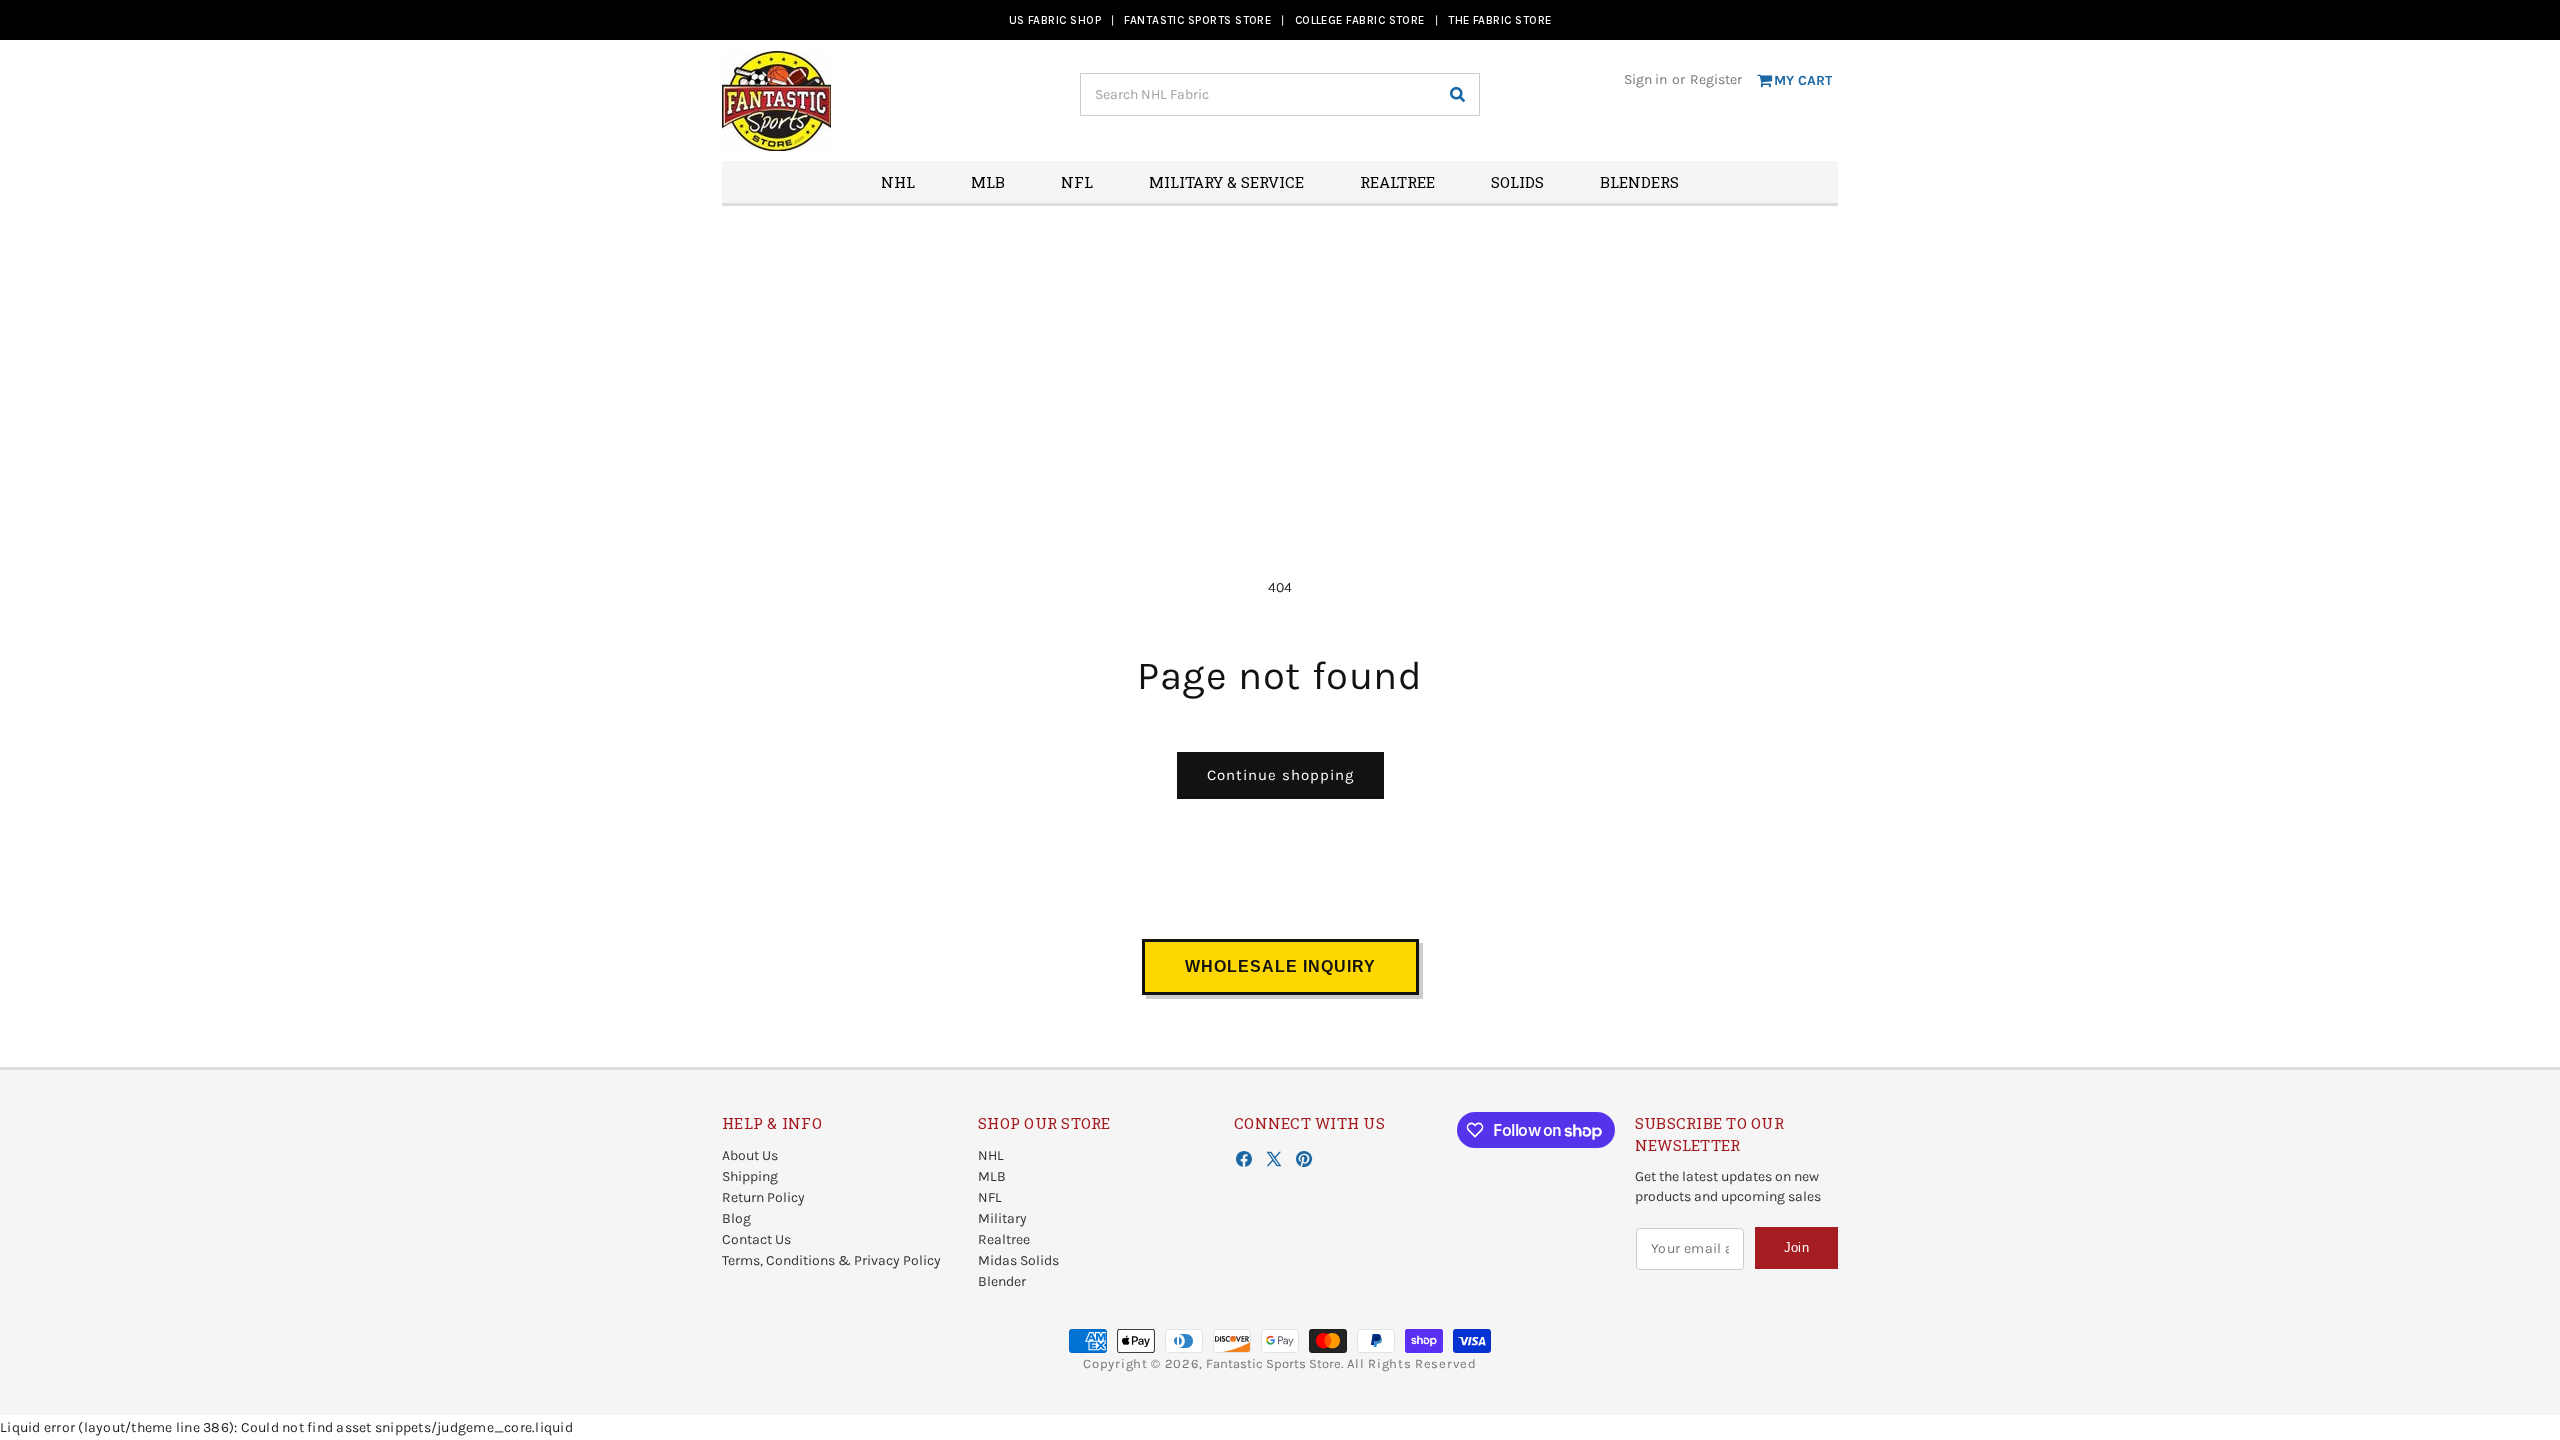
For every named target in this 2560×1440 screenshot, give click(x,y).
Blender (1002, 1281)
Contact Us (756, 1239)
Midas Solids (1018, 1260)
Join (1796, 1247)
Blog (736, 1218)
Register (1716, 79)
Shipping (750, 1176)
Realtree (1004, 1239)
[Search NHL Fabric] (1457, 94)
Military (1002, 1218)
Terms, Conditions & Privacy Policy (831, 1260)
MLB (992, 1176)
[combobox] (1280, 94)
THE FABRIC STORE (1499, 20)
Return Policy (763, 1197)
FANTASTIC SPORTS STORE (1197, 20)
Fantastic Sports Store (1273, 1363)
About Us (750, 1155)
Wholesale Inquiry (1280, 966)
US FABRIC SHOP (1055, 20)
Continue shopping (1280, 775)
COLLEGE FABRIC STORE (1360, 20)
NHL (991, 1155)
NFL (990, 1197)
